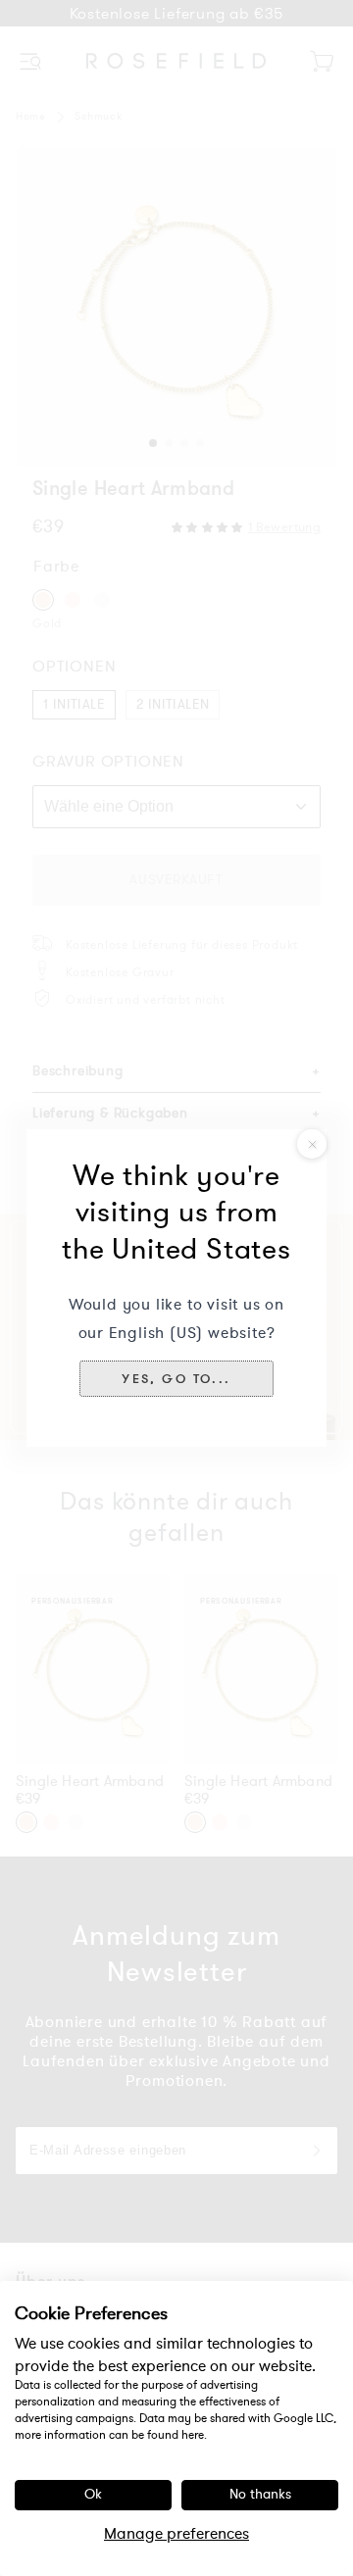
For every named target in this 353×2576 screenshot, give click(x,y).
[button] (177, 1378)
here (193, 2435)
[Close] (312, 1144)
